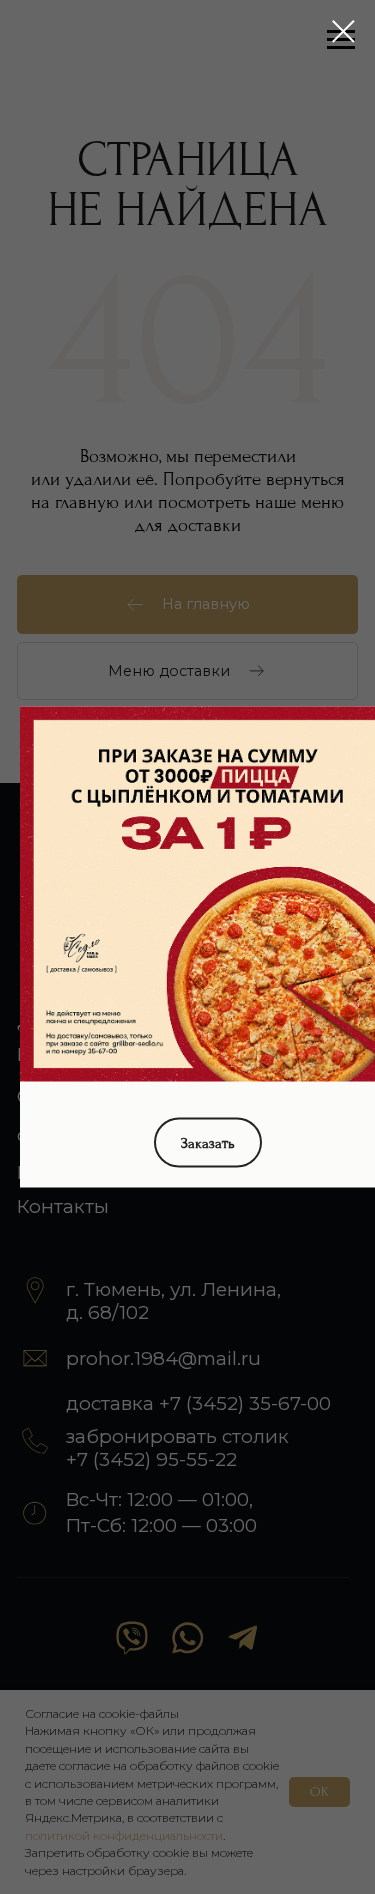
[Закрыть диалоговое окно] (343, 31)
